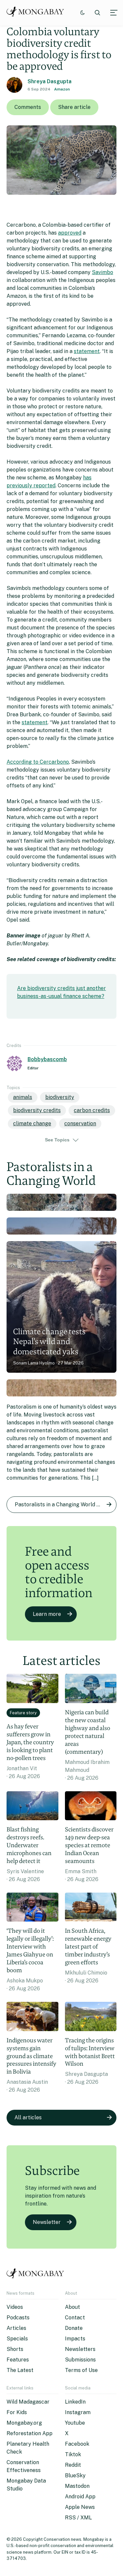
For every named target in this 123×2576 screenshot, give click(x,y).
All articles (28, 2117)
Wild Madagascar (28, 2402)
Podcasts (18, 2318)
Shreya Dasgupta (50, 81)
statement (87, 351)
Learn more (47, 1614)
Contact (75, 2318)
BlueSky (75, 2475)
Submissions (80, 2360)
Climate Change (32, 1123)
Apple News (80, 2507)
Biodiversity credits (37, 1110)
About (72, 2307)
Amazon (62, 89)
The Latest (20, 2370)
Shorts (15, 2349)
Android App (80, 2497)
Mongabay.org (24, 2423)
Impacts (75, 2339)
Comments (28, 107)
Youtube (75, 2423)
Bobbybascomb (47, 1059)
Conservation (80, 1123)
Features (18, 2360)
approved (70, 233)
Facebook (77, 2444)
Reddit (73, 2465)
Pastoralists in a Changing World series (63, 1505)
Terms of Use (81, 2370)
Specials (17, 2339)
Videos (15, 2307)
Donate (74, 2328)
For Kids (17, 2412)
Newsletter (47, 2222)
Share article (74, 107)
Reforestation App (30, 2433)
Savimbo (102, 272)
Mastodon (77, 2486)
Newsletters (80, 2349)
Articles (16, 2328)
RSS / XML (78, 2518)
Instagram (78, 2412)
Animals (23, 1097)
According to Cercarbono (38, 762)
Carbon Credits (92, 1110)
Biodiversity (60, 1097)
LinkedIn (75, 2402)
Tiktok (73, 2454)
